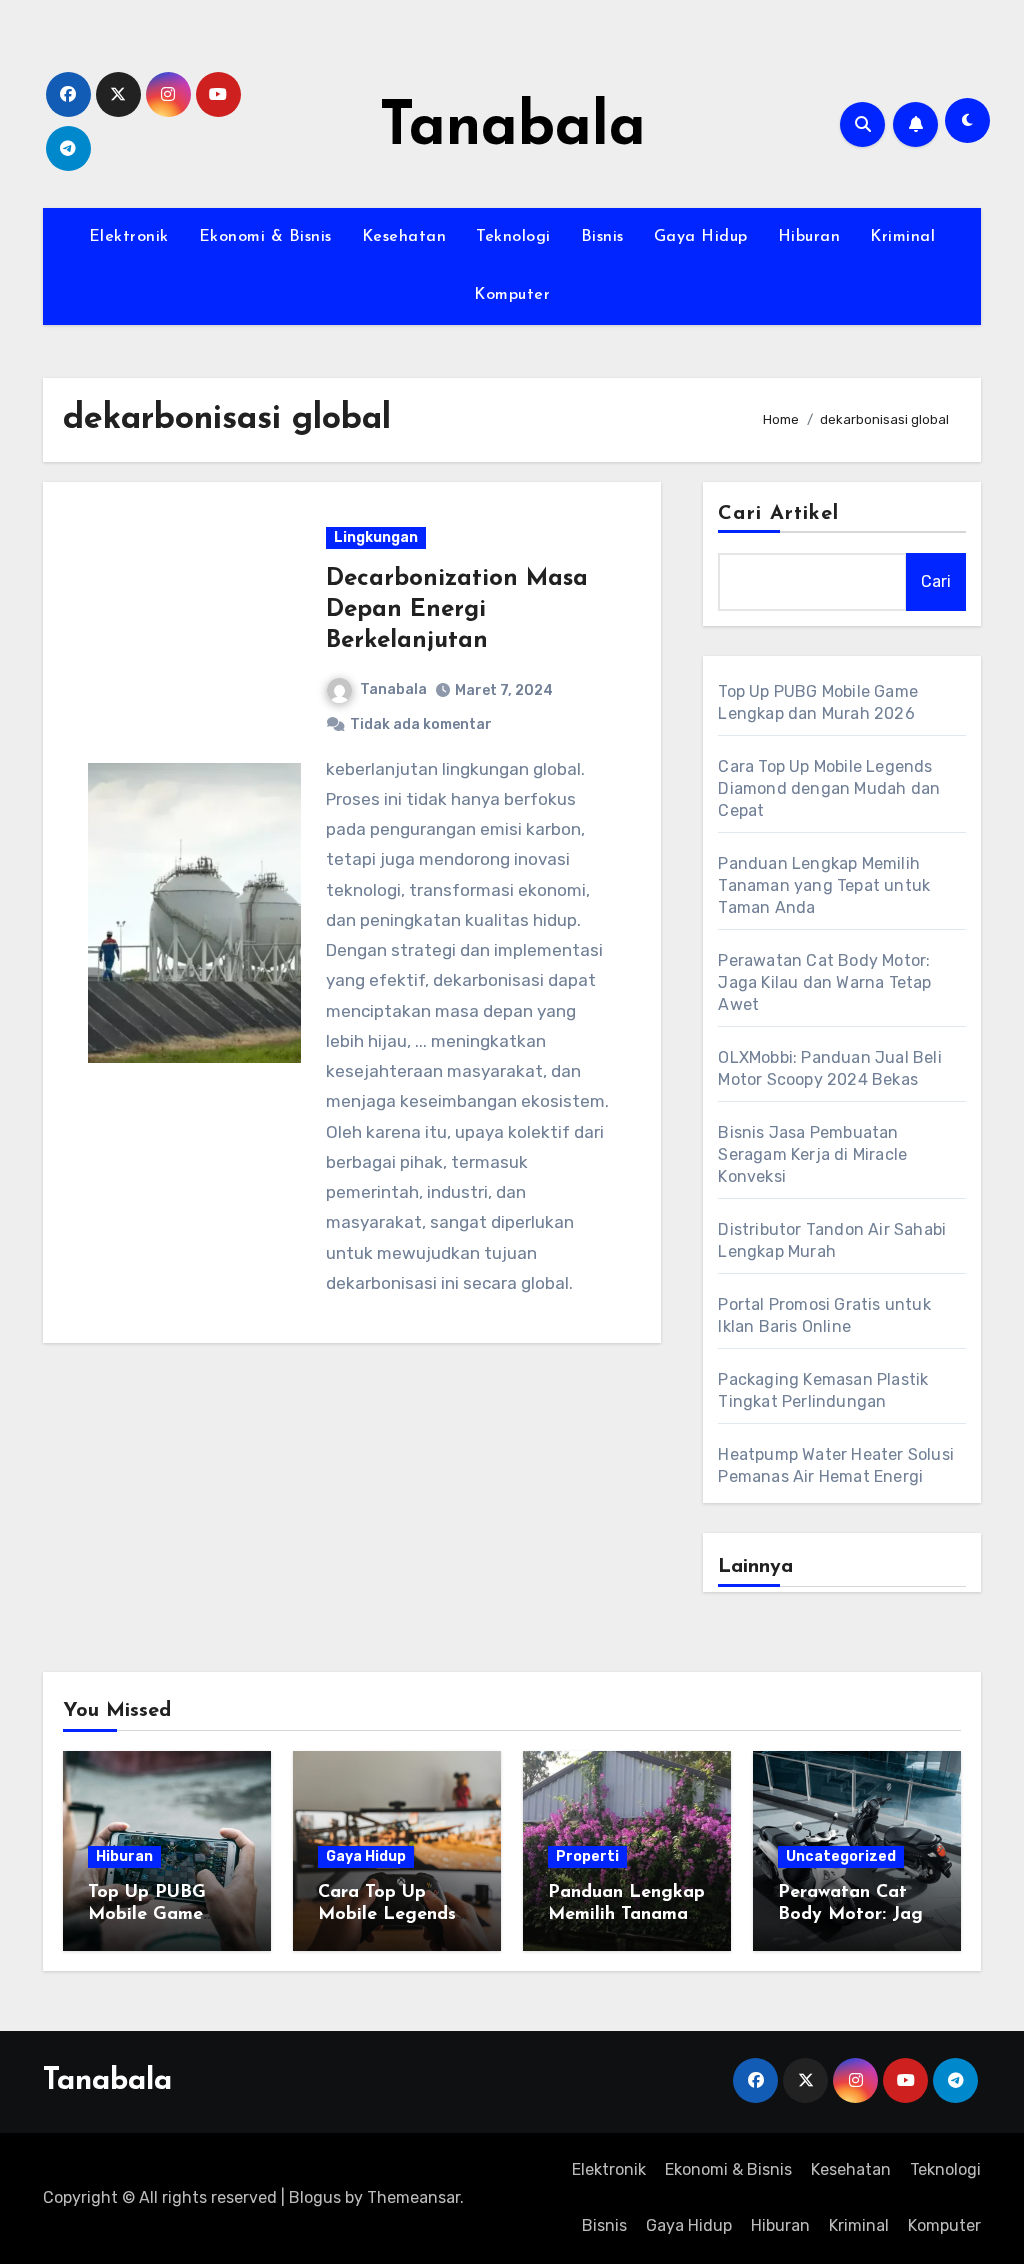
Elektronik (129, 237)
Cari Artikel (778, 514)
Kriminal (902, 237)
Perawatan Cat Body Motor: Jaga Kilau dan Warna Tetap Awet (824, 982)
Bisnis (602, 237)
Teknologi (513, 237)
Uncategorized (841, 1856)
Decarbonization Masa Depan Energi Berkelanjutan (457, 610)
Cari (936, 581)
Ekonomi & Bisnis (265, 237)
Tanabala (512, 129)
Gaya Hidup (701, 237)
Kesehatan (404, 237)
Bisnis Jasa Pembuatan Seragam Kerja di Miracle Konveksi (812, 1154)
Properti (587, 1856)
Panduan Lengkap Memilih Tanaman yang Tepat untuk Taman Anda (824, 885)
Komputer (512, 295)
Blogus (315, 2197)
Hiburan (809, 237)
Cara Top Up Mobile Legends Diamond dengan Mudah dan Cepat (829, 788)
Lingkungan (376, 537)
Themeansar (413, 2197)
